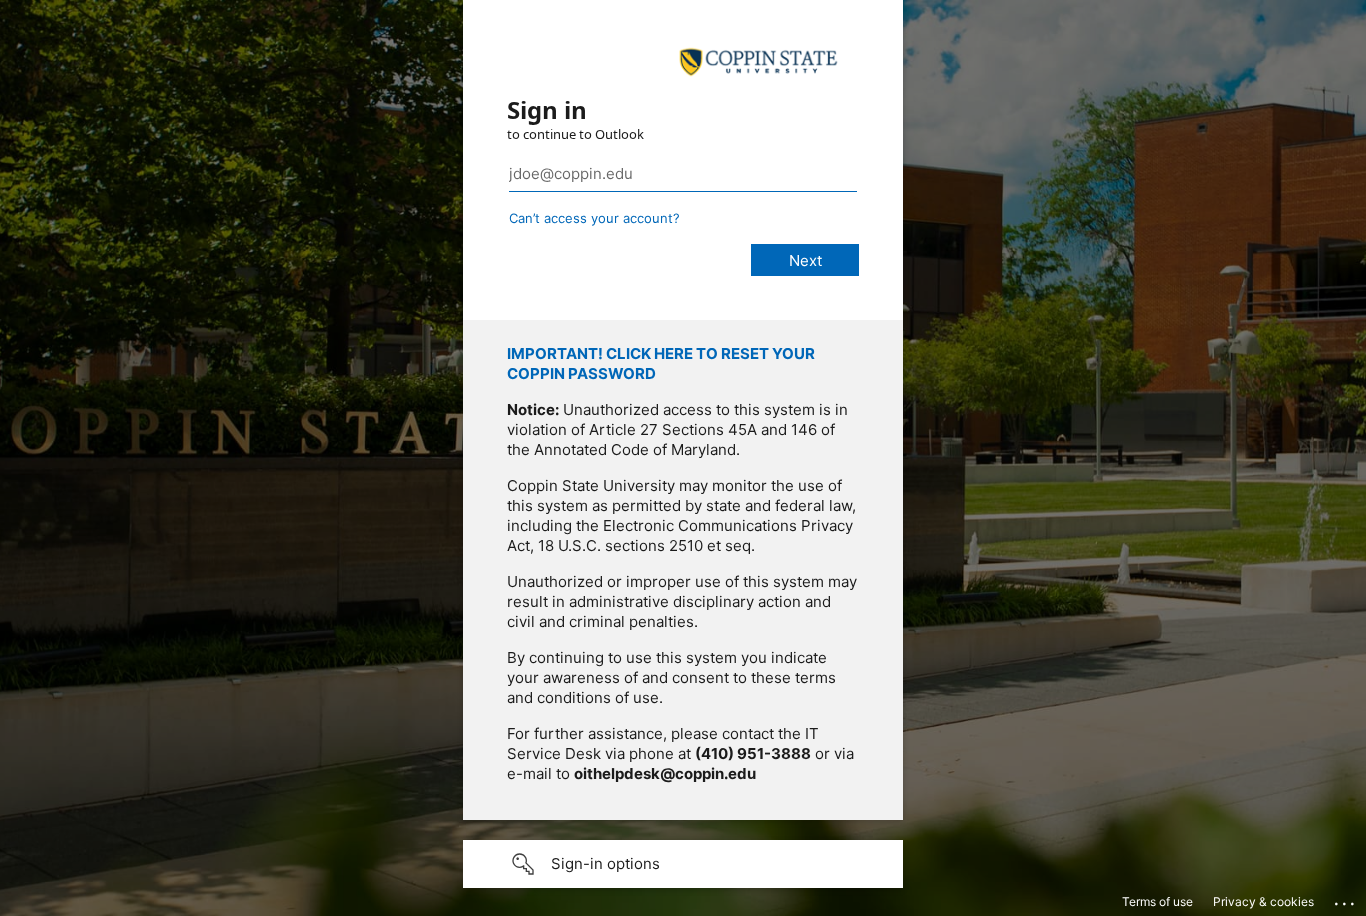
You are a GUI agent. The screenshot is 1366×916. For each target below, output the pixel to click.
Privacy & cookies (1263, 901)
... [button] (1346, 899)
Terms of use (1157, 901)
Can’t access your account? (594, 218)
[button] (683, 864)
